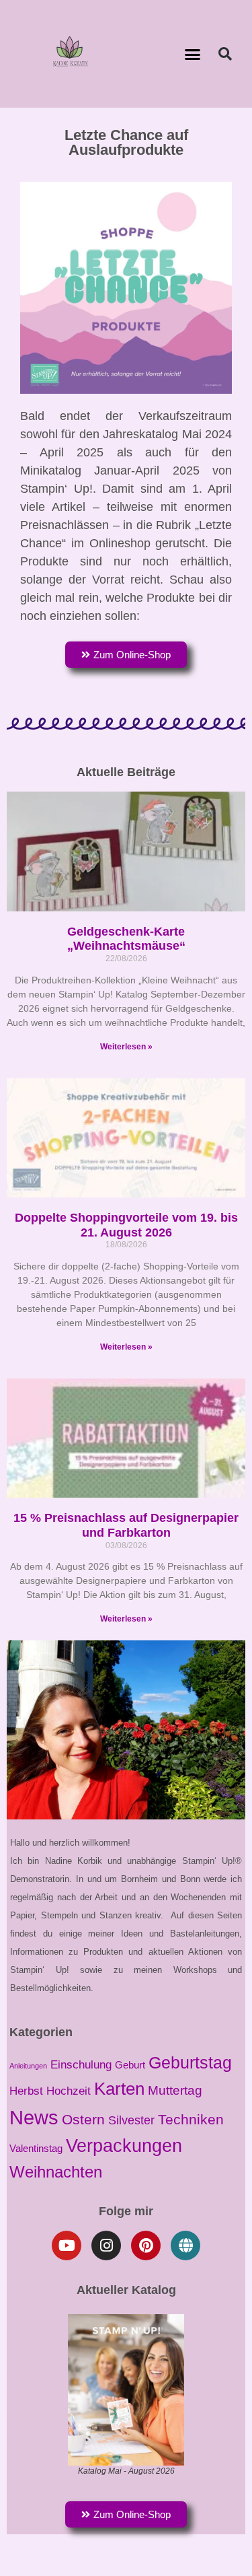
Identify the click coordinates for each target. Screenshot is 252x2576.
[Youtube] (67, 2246)
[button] (192, 54)
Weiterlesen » (126, 1047)
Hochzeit (69, 2091)
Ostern (83, 2119)
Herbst (26, 2091)
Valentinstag (36, 2149)
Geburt (130, 2065)
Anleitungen (28, 2066)
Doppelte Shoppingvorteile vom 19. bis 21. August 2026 (126, 1225)
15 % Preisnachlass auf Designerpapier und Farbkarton (126, 1525)
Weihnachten (56, 2172)
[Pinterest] (146, 2246)
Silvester (131, 2120)
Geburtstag (190, 2062)
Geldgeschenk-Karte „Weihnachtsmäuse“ (126, 939)
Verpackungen (124, 2146)
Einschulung (81, 2064)
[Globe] (185, 2246)
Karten (119, 2089)
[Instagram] (106, 2246)
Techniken (191, 2119)
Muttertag (175, 2090)
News (34, 2117)
